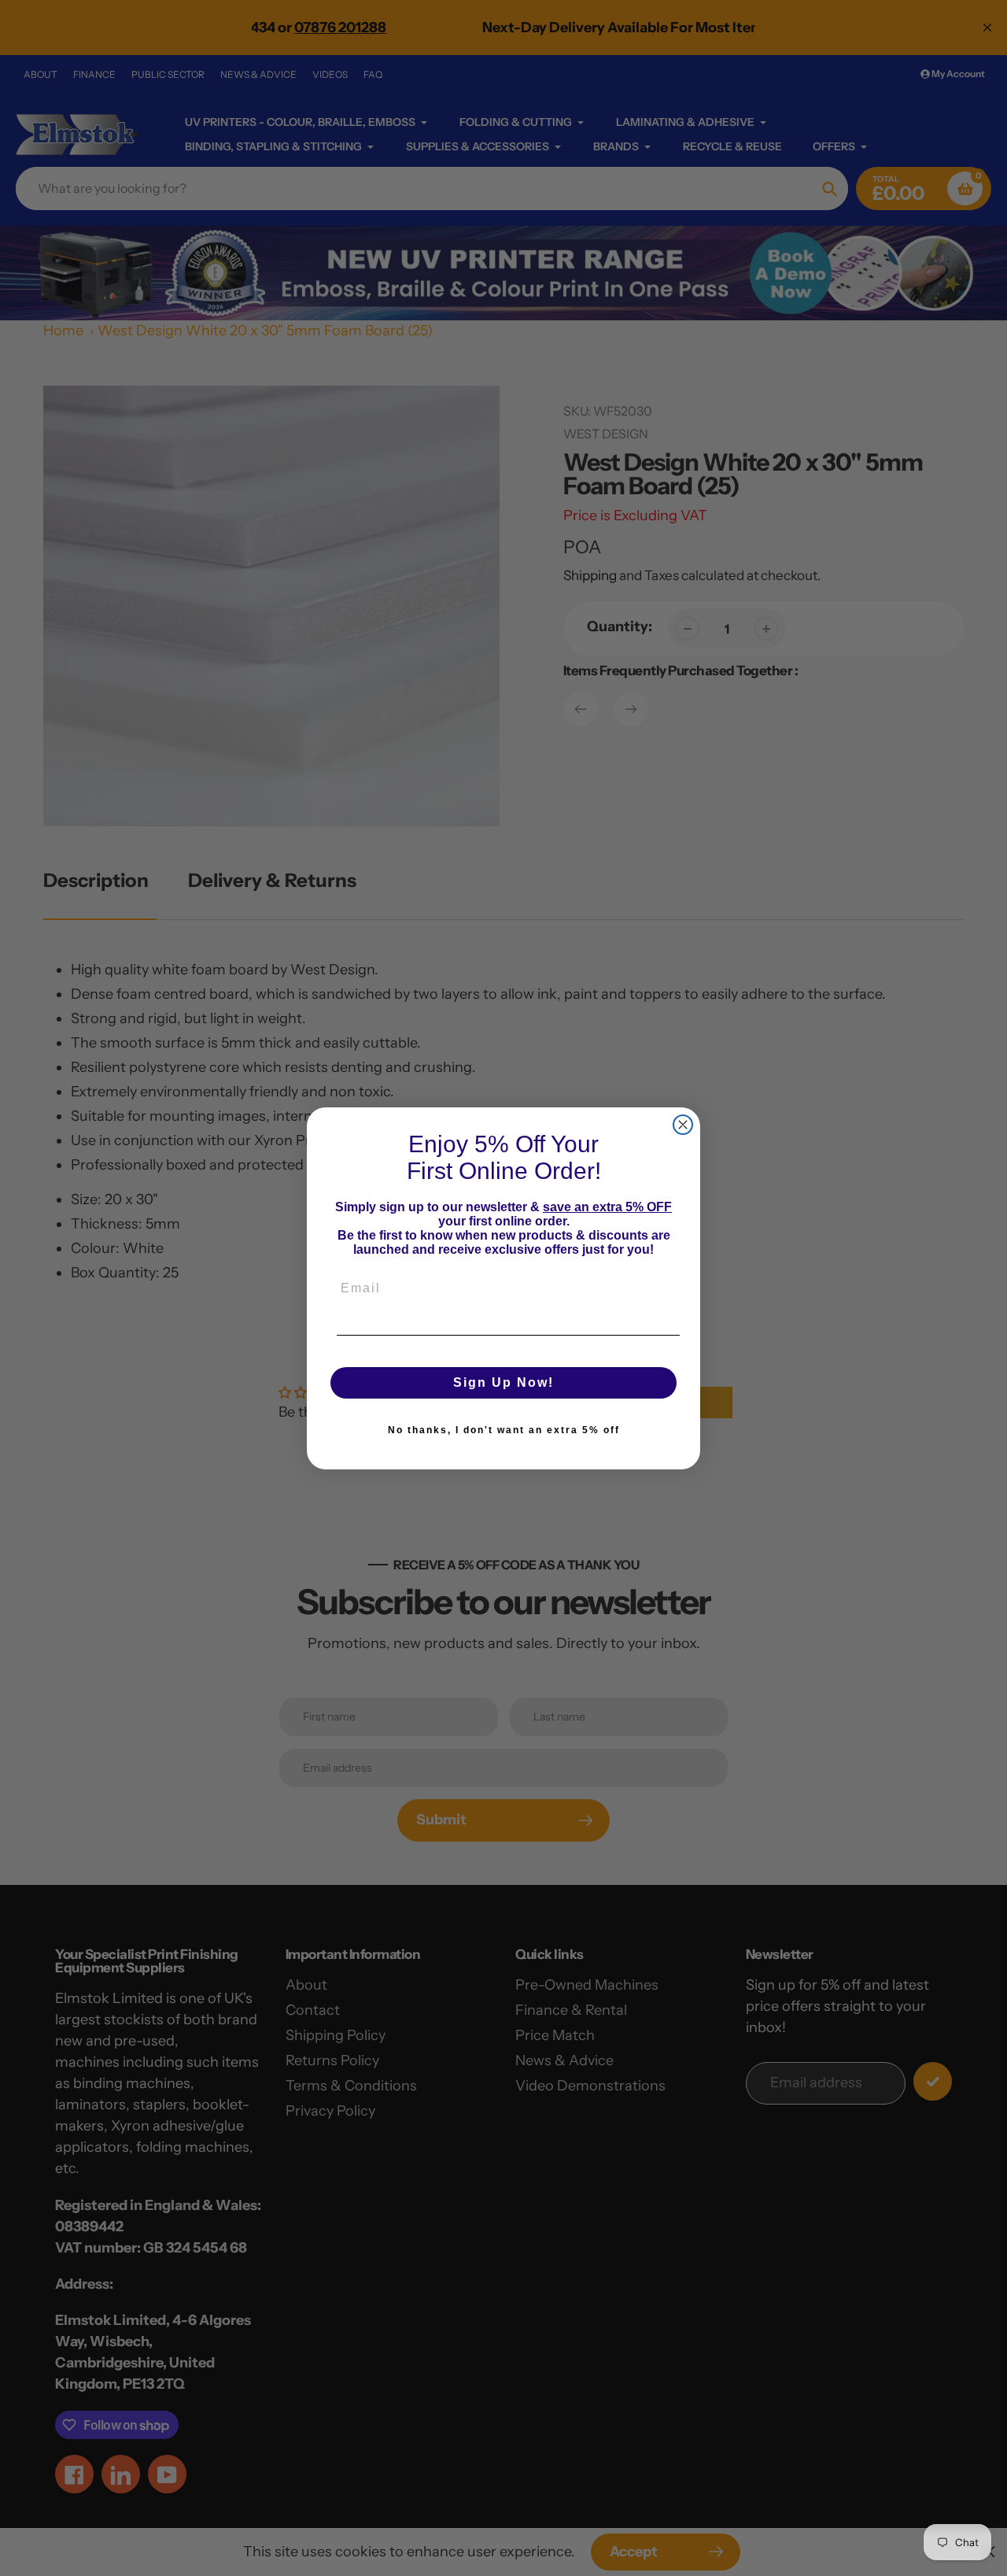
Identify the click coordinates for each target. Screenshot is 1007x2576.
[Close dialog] (683, 1125)
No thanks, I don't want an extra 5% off (504, 1430)
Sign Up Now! (503, 1382)
